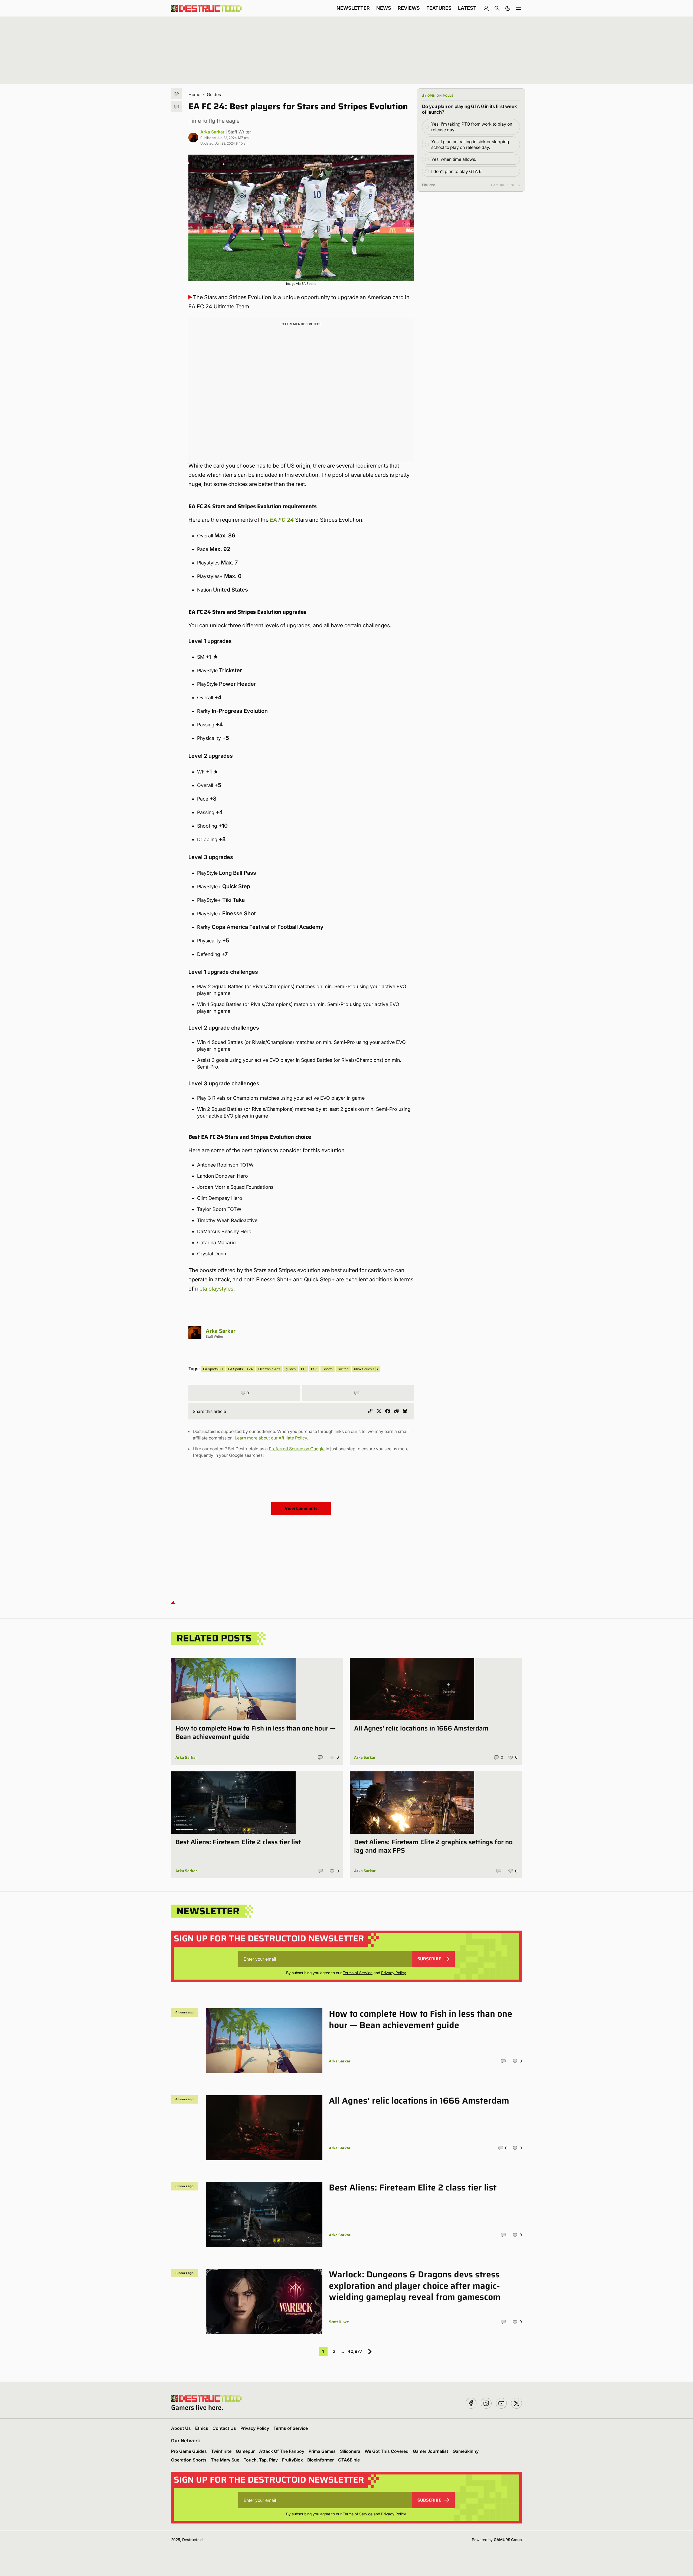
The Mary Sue (225, 2460)
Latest (467, 8)
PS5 (314, 1369)
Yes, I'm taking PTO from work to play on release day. (472, 127)
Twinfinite (221, 2451)
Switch (343, 1369)
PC (303, 1369)
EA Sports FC (213, 1369)
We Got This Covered (387, 2451)
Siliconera (350, 2451)
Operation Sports (189, 2460)
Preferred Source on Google (297, 1449)
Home (194, 94)
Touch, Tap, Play (261, 2460)
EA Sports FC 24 (241, 1369)
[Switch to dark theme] (508, 8)
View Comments (301, 1508)
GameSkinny (466, 2451)
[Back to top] (173, 1602)
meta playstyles (214, 1289)
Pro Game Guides (189, 2451)
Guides (214, 94)
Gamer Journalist (431, 2451)
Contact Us (224, 2428)
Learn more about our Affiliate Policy (271, 1438)
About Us (181, 2428)
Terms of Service (358, 1973)
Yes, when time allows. (454, 159)
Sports (328, 1369)
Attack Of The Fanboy (282, 2451)
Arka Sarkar (212, 132)
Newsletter (353, 8)
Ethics (202, 2428)
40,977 (355, 2351)
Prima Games (322, 2451)
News (384, 8)
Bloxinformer (321, 2460)
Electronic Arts (269, 1369)
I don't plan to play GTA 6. (457, 171)
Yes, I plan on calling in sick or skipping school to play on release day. (470, 144)
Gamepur (245, 2451)
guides (291, 1369)
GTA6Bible (349, 2460)
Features (439, 8)
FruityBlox (292, 2460)
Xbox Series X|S (366, 1369)
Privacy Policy (393, 1973)
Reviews (409, 8)
